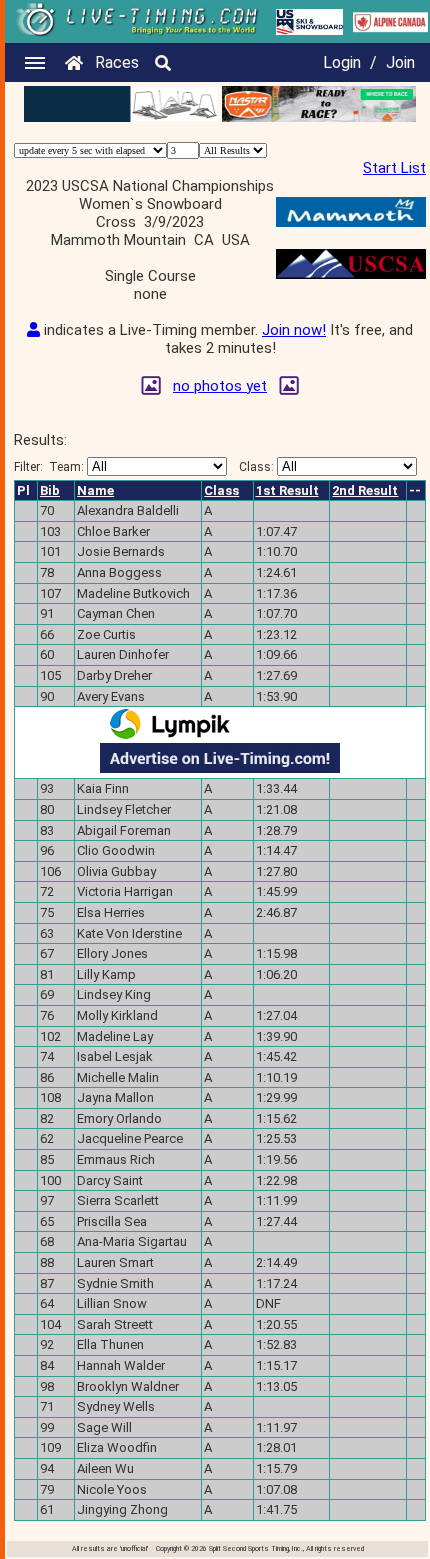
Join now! (294, 330)
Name (95, 490)
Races (117, 62)
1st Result (287, 490)
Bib (50, 490)
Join (400, 62)
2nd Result (365, 490)
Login (342, 62)
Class (221, 490)
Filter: (49, 467)
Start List (394, 168)
